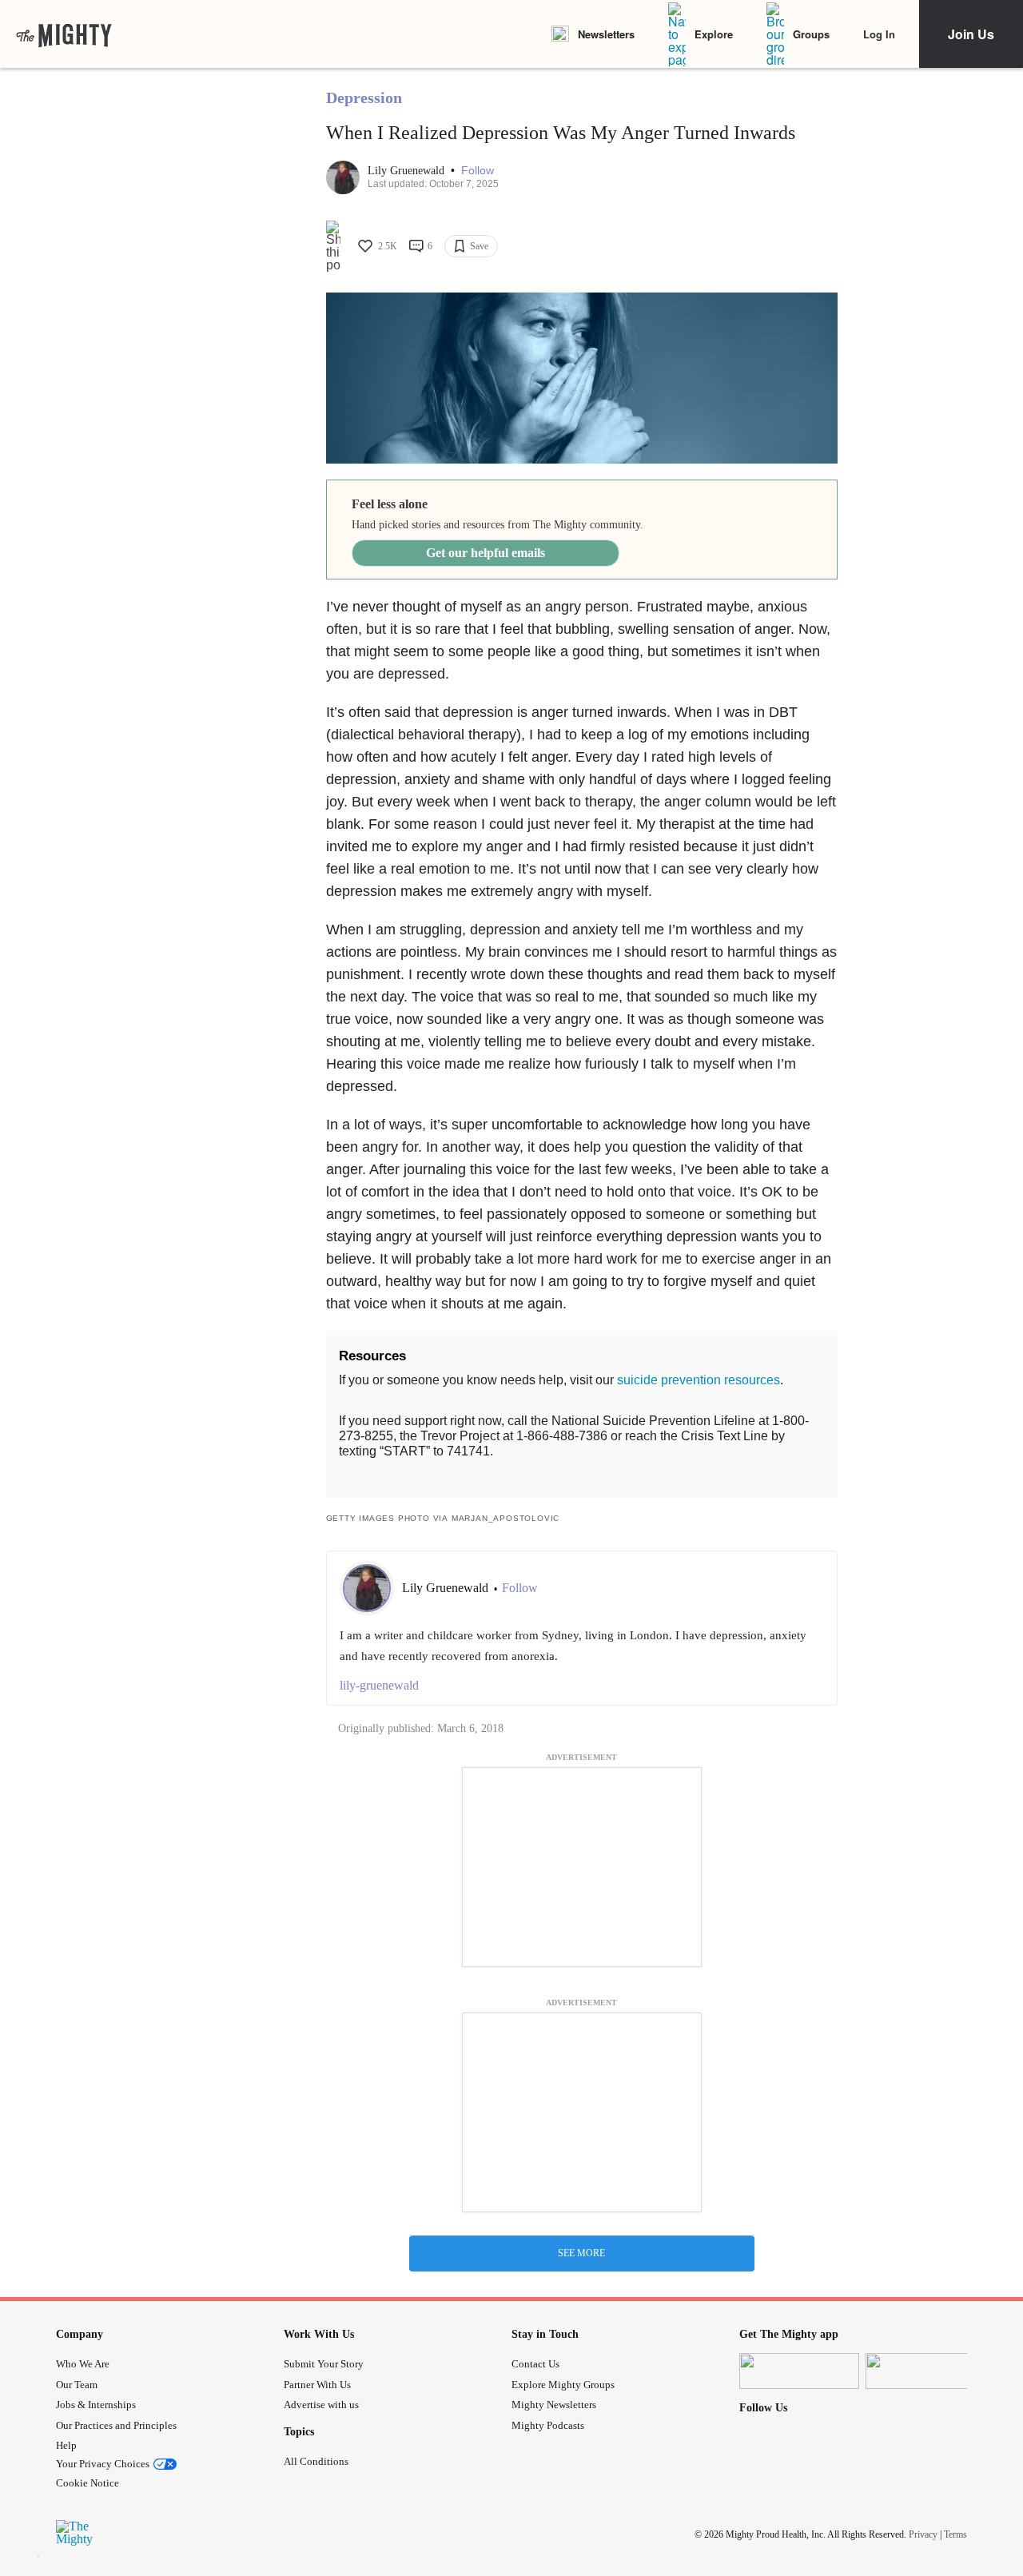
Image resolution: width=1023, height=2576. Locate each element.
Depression (364, 98)
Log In (879, 34)
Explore (714, 34)
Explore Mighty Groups (563, 2385)
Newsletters (606, 34)
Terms (955, 2534)
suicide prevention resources (699, 1380)
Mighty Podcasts (548, 2425)
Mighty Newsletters (554, 2405)
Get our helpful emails (486, 553)
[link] (64, 34)
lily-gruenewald (379, 1685)
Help (66, 2445)
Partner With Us (317, 2385)
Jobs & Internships (96, 2405)
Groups (811, 34)
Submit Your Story (324, 2364)
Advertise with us (321, 2405)
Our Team (77, 2385)
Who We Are (83, 2364)
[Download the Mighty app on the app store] (799, 2371)
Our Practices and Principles (116, 2425)
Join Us (971, 34)
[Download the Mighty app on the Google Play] (925, 2371)
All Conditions (316, 2461)
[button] (478, 171)
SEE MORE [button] (581, 2253)
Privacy (923, 2534)
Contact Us (535, 2364)
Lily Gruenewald (408, 171)
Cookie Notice (88, 2483)
